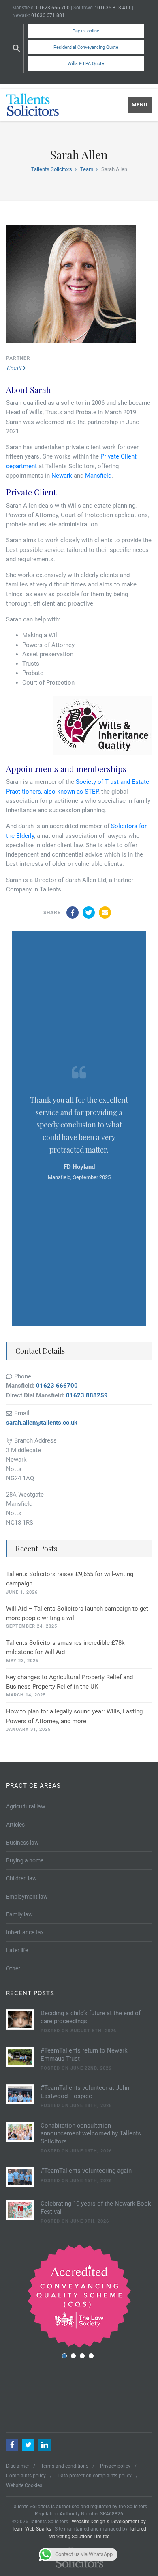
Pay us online (86, 31)
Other (13, 1968)
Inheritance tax (25, 1932)
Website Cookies (24, 2485)
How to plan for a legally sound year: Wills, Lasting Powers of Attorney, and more (74, 1716)
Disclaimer (18, 2466)
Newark (62, 476)
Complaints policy (26, 2476)
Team (87, 169)
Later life (17, 1950)
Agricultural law (26, 1806)
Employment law (27, 1897)
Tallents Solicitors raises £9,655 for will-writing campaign (70, 1579)
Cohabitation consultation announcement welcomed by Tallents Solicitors (91, 2134)
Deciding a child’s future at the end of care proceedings (91, 2017)
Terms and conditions (65, 2466)
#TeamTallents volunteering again (86, 2171)
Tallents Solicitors (52, 169)
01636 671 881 (48, 15)
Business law (22, 1843)
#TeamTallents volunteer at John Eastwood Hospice (85, 2092)
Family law (19, 1914)
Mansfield (98, 476)
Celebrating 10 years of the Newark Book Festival (96, 2208)
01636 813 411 (114, 8)
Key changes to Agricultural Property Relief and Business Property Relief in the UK (69, 1682)
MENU (140, 105)
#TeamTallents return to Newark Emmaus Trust (84, 2055)
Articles (15, 1825)
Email (14, 368)
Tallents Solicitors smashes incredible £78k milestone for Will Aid (65, 1647)
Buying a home (25, 1860)
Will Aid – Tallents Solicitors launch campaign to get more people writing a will (77, 1613)
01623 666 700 (53, 8)
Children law (21, 1878)
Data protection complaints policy (95, 2476)
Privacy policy (115, 2466)
